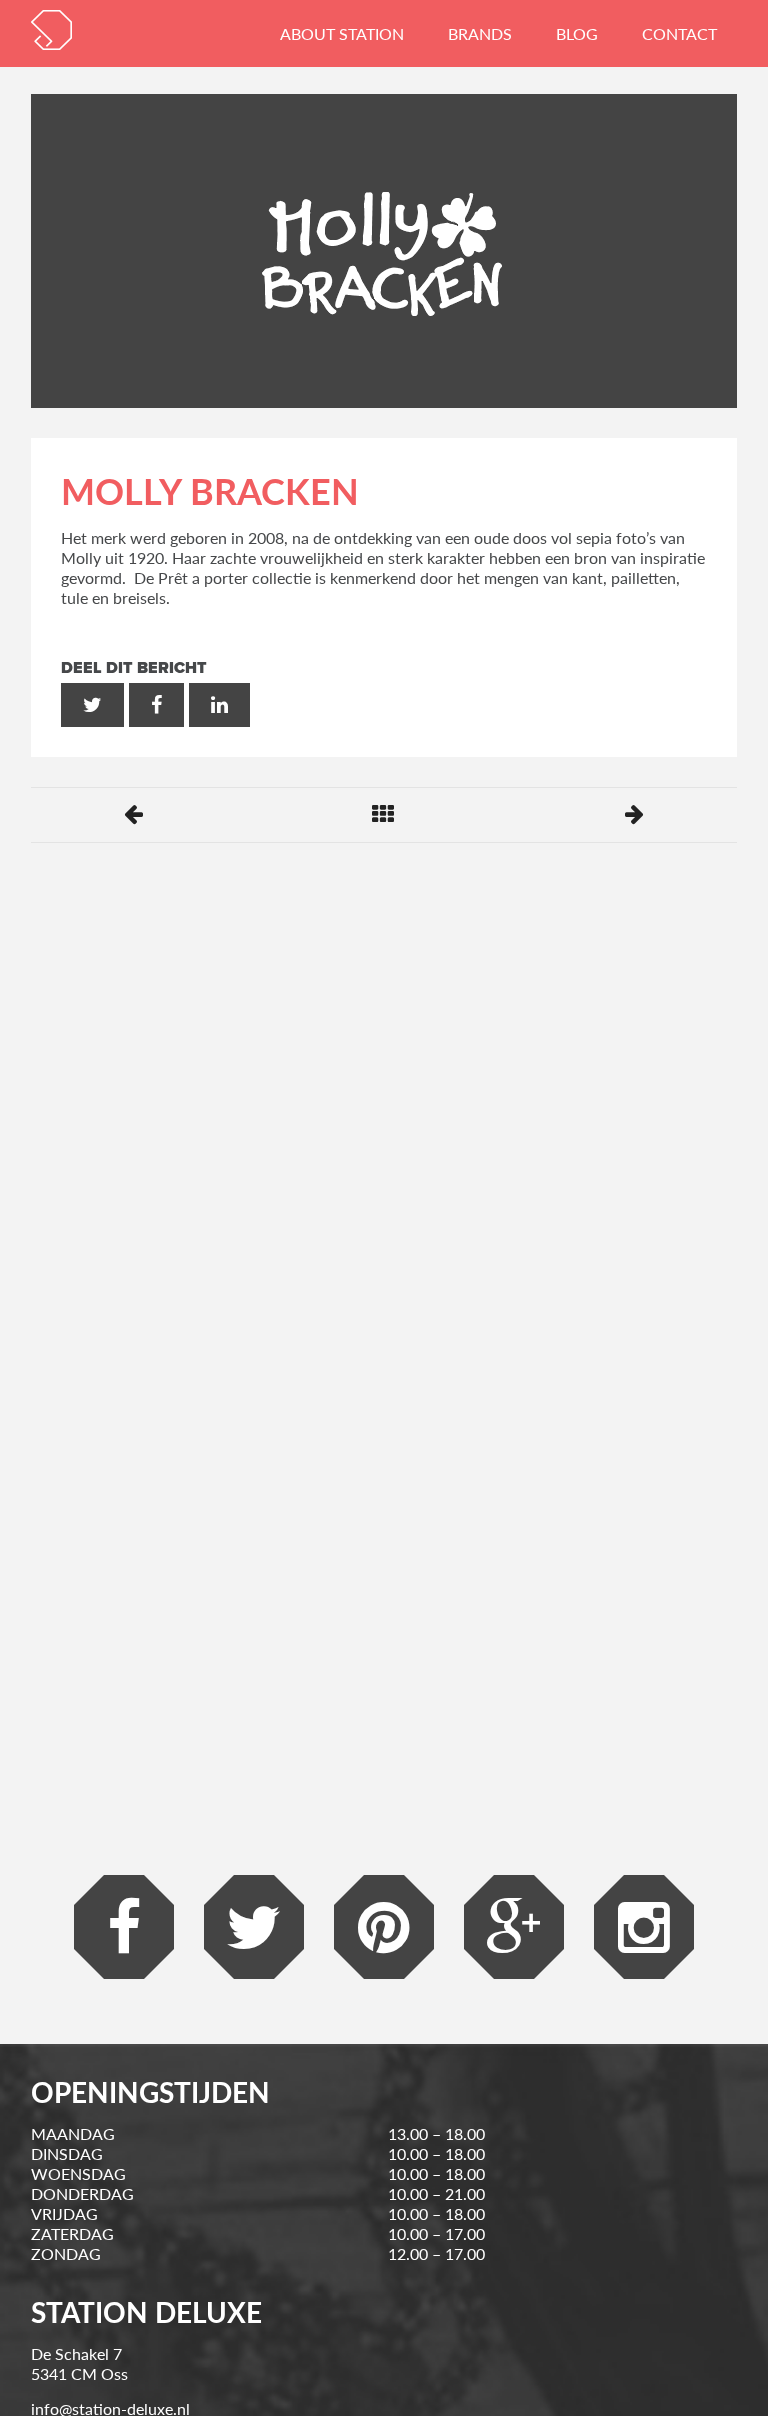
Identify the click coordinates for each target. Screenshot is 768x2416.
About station (342, 33)
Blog (577, 33)
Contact (679, 33)
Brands (480, 33)
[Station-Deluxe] (51, 30)
